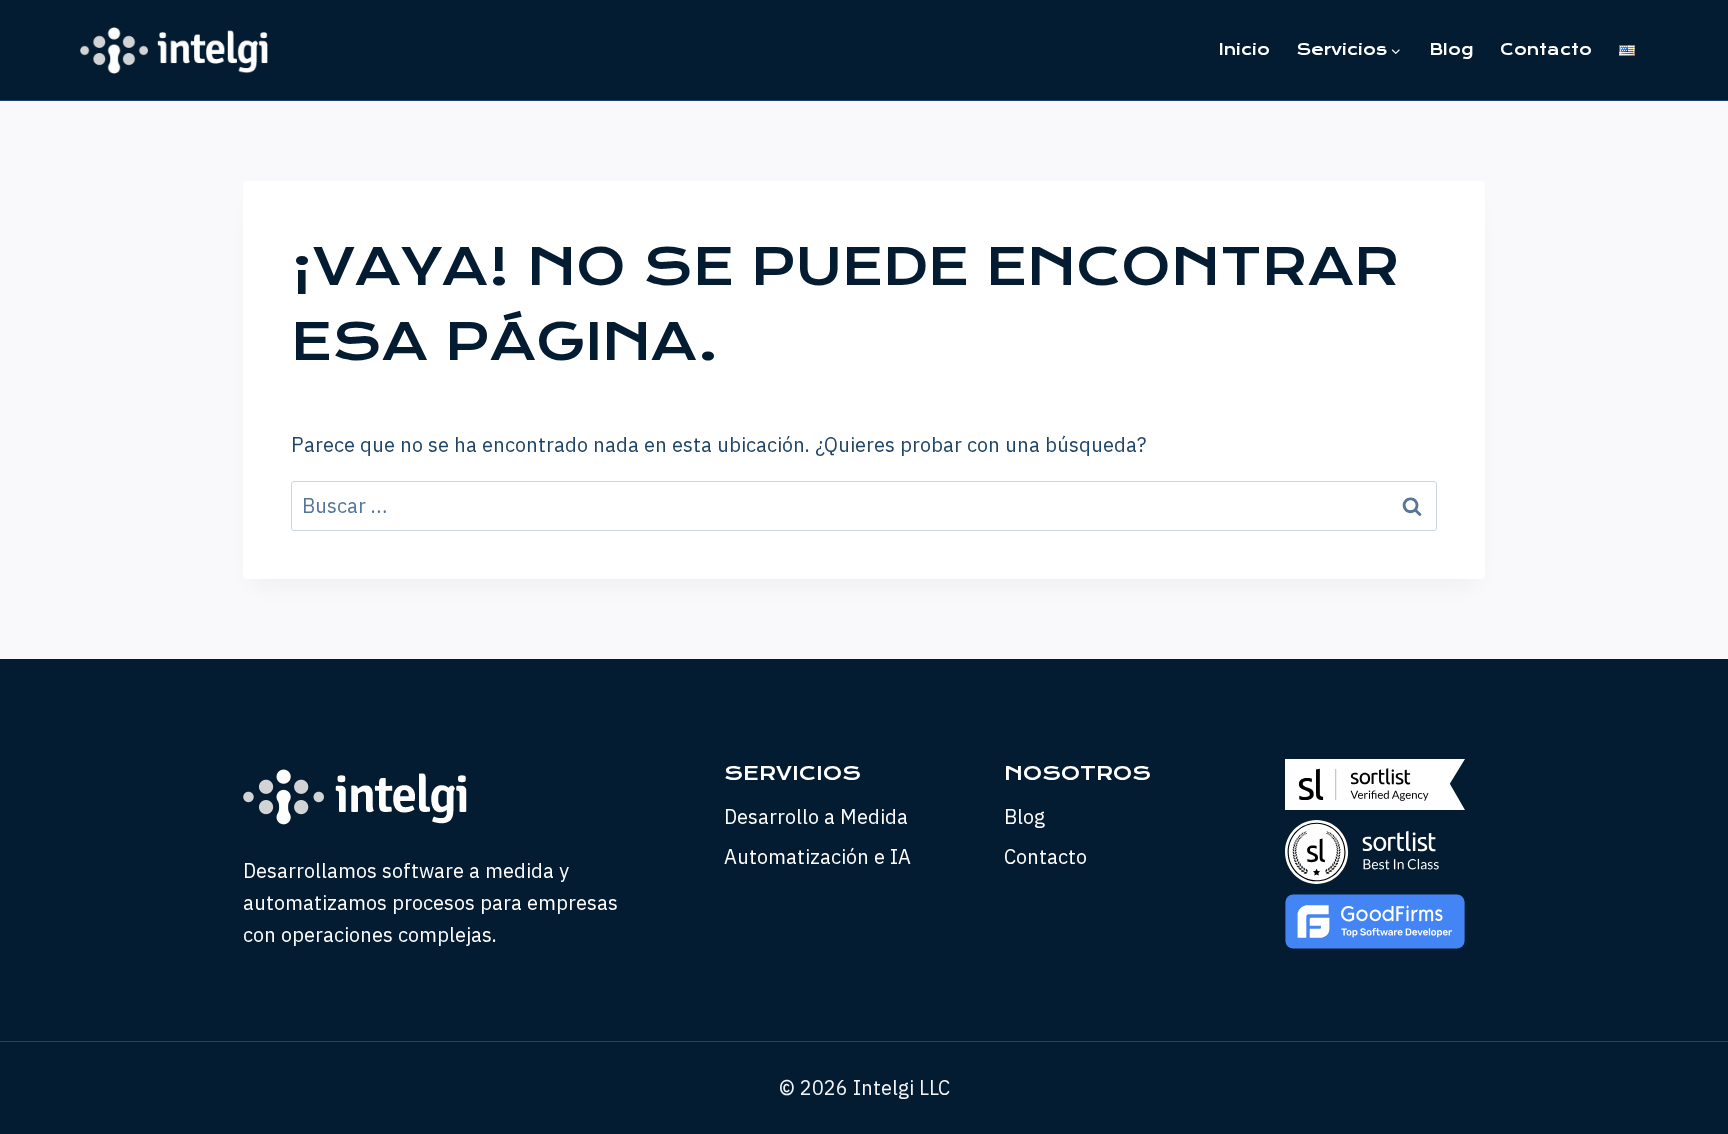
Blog (1451, 49)
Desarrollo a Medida (816, 816)
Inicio (1244, 49)
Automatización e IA (817, 856)
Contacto (1546, 49)
